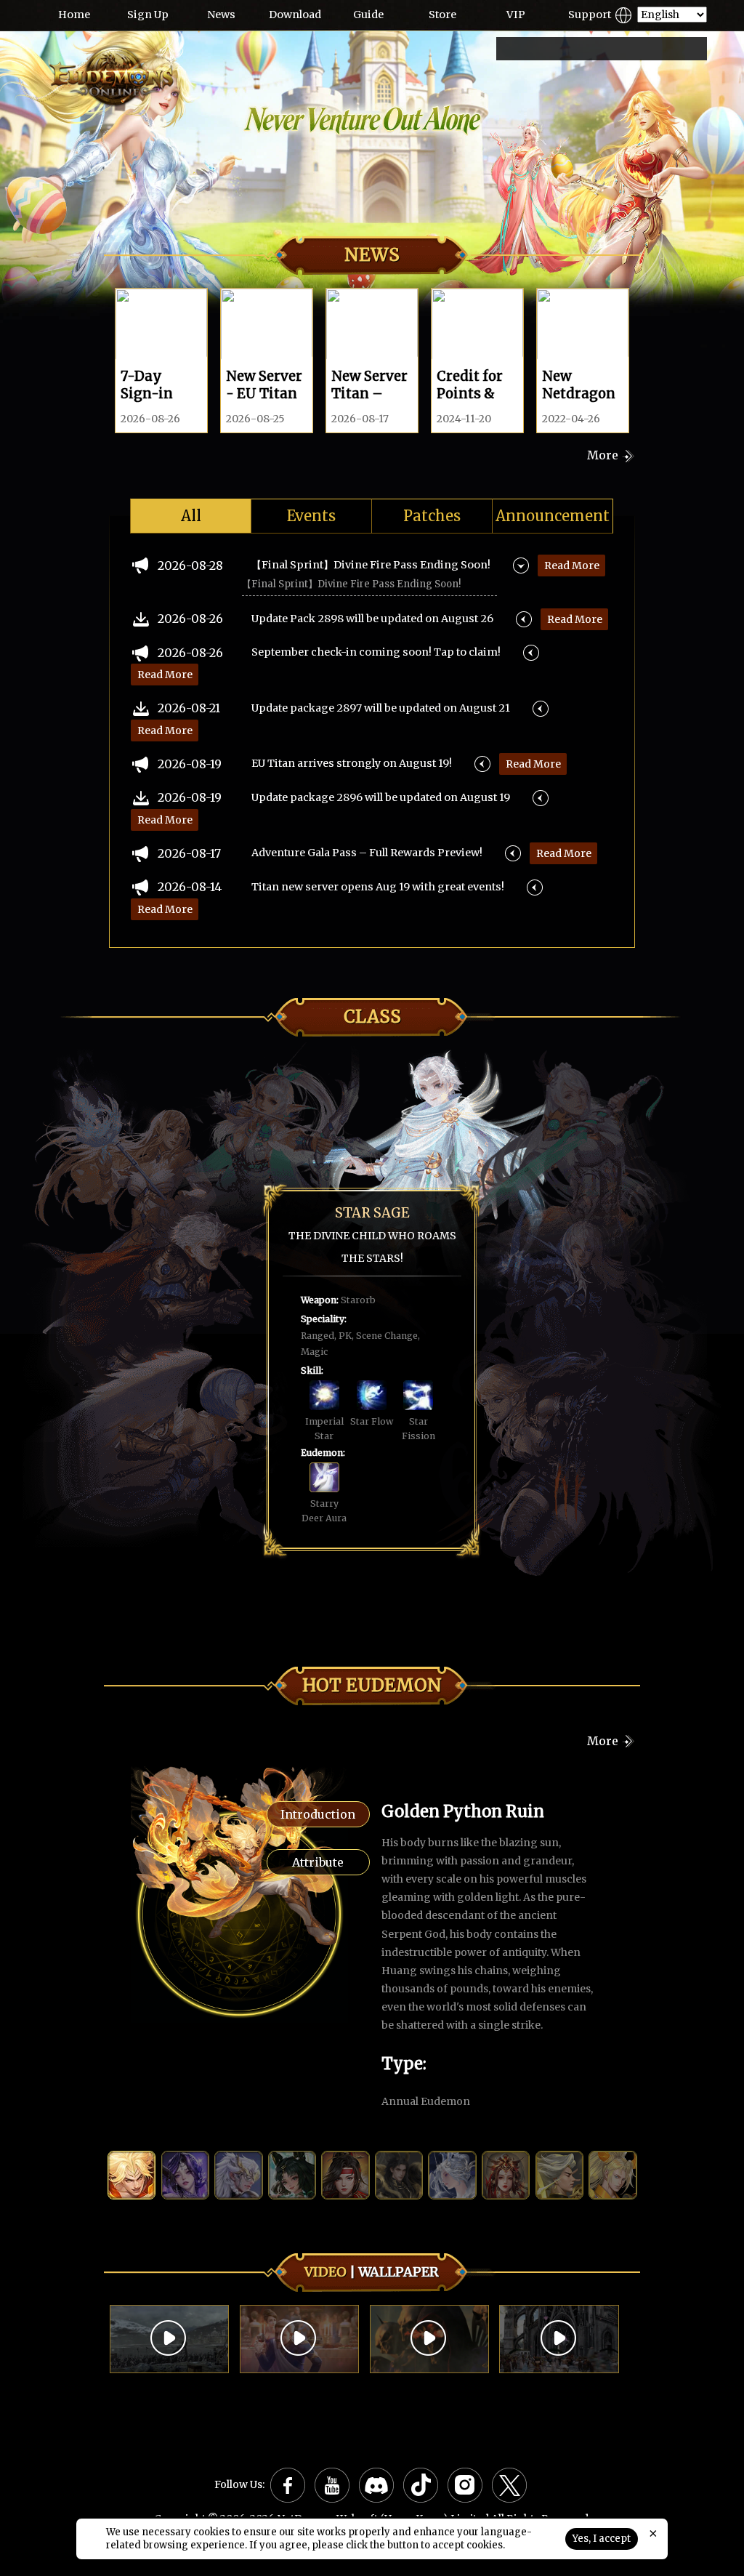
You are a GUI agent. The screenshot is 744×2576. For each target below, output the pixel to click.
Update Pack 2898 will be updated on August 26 (372, 619)
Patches (432, 516)
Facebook (288, 2485)
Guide (368, 15)
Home (74, 15)
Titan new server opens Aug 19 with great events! (378, 887)
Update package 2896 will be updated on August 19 (381, 797)
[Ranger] (295, 1166)
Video (325, 2272)
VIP (516, 15)
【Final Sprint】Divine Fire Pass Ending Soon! (371, 565)
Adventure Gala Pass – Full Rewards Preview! (367, 853)
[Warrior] (224, 1319)
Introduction (318, 1814)
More (603, 455)
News (221, 15)
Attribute (318, 1862)
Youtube (332, 2485)
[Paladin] (161, 1449)
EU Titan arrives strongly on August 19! (352, 763)
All (191, 516)
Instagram (465, 2485)
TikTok (421, 2485)
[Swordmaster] (569, 1170)
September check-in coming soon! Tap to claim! (376, 652)
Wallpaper (399, 2272)
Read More (572, 565)
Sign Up (148, 15)
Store (442, 15)
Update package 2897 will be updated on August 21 (381, 708)
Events (311, 516)
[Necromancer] (577, 1324)
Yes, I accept (602, 2539)
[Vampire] (576, 1461)
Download (295, 15)
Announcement (553, 516)
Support (590, 15)
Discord (376, 2485)
